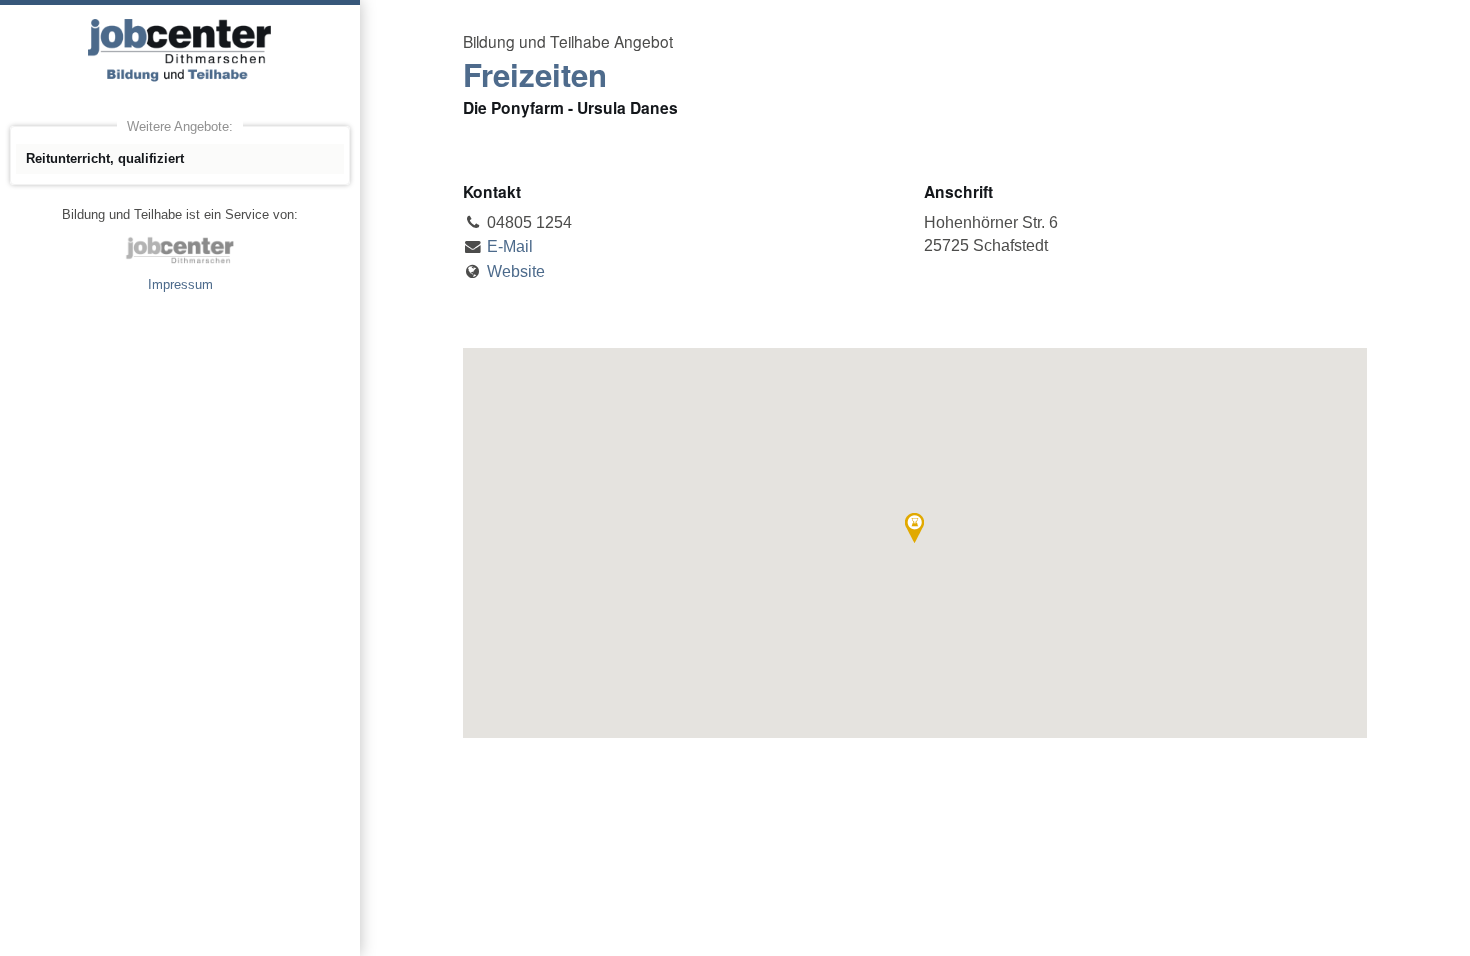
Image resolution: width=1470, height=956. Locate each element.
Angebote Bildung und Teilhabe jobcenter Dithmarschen (180, 50)
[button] (914, 528)
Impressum (180, 284)
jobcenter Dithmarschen (180, 250)
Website (516, 271)
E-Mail (510, 246)
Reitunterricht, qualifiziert (105, 158)
